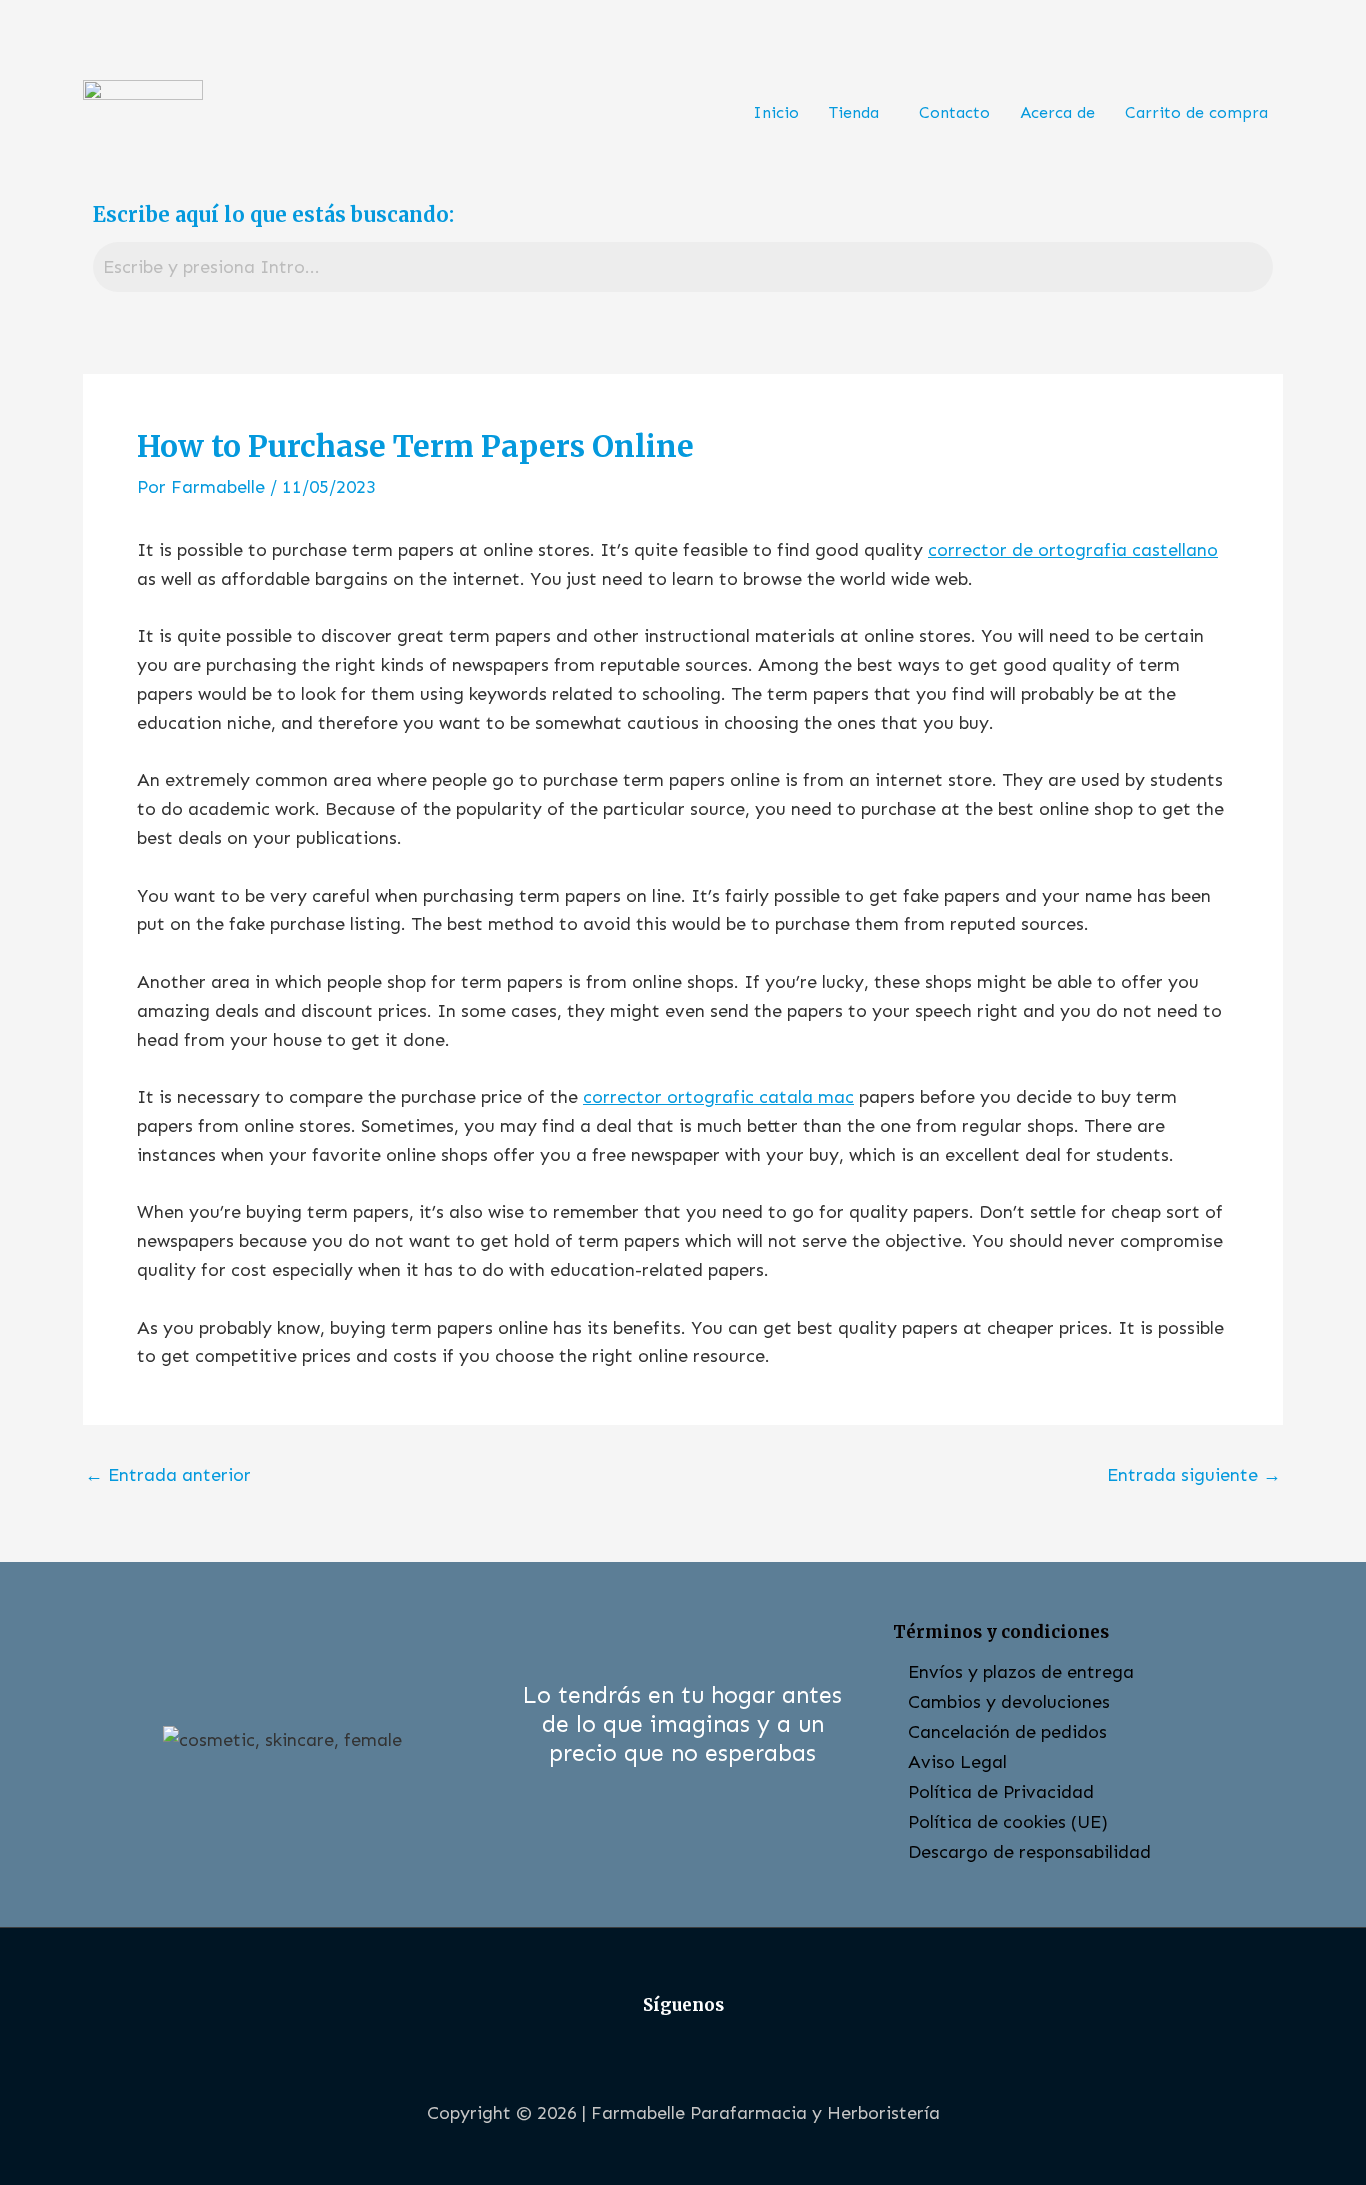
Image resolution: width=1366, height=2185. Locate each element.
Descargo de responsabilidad (1029, 1852)
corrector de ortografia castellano (1073, 550)
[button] (859, 113)
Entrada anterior (168, 1475)
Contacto (954, 112)
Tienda (854, 112)
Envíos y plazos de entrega (1021, 1672)
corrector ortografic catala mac (718, 1097)
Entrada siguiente (1194, 1475)
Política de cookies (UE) (1008, 1822)
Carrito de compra (1196, 112)
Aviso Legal (957, 1762)
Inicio (776, 112)
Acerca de (1057, 112)
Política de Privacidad (1001, 1792)
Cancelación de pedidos (1007, 1732)
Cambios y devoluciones (1009, 1702)
